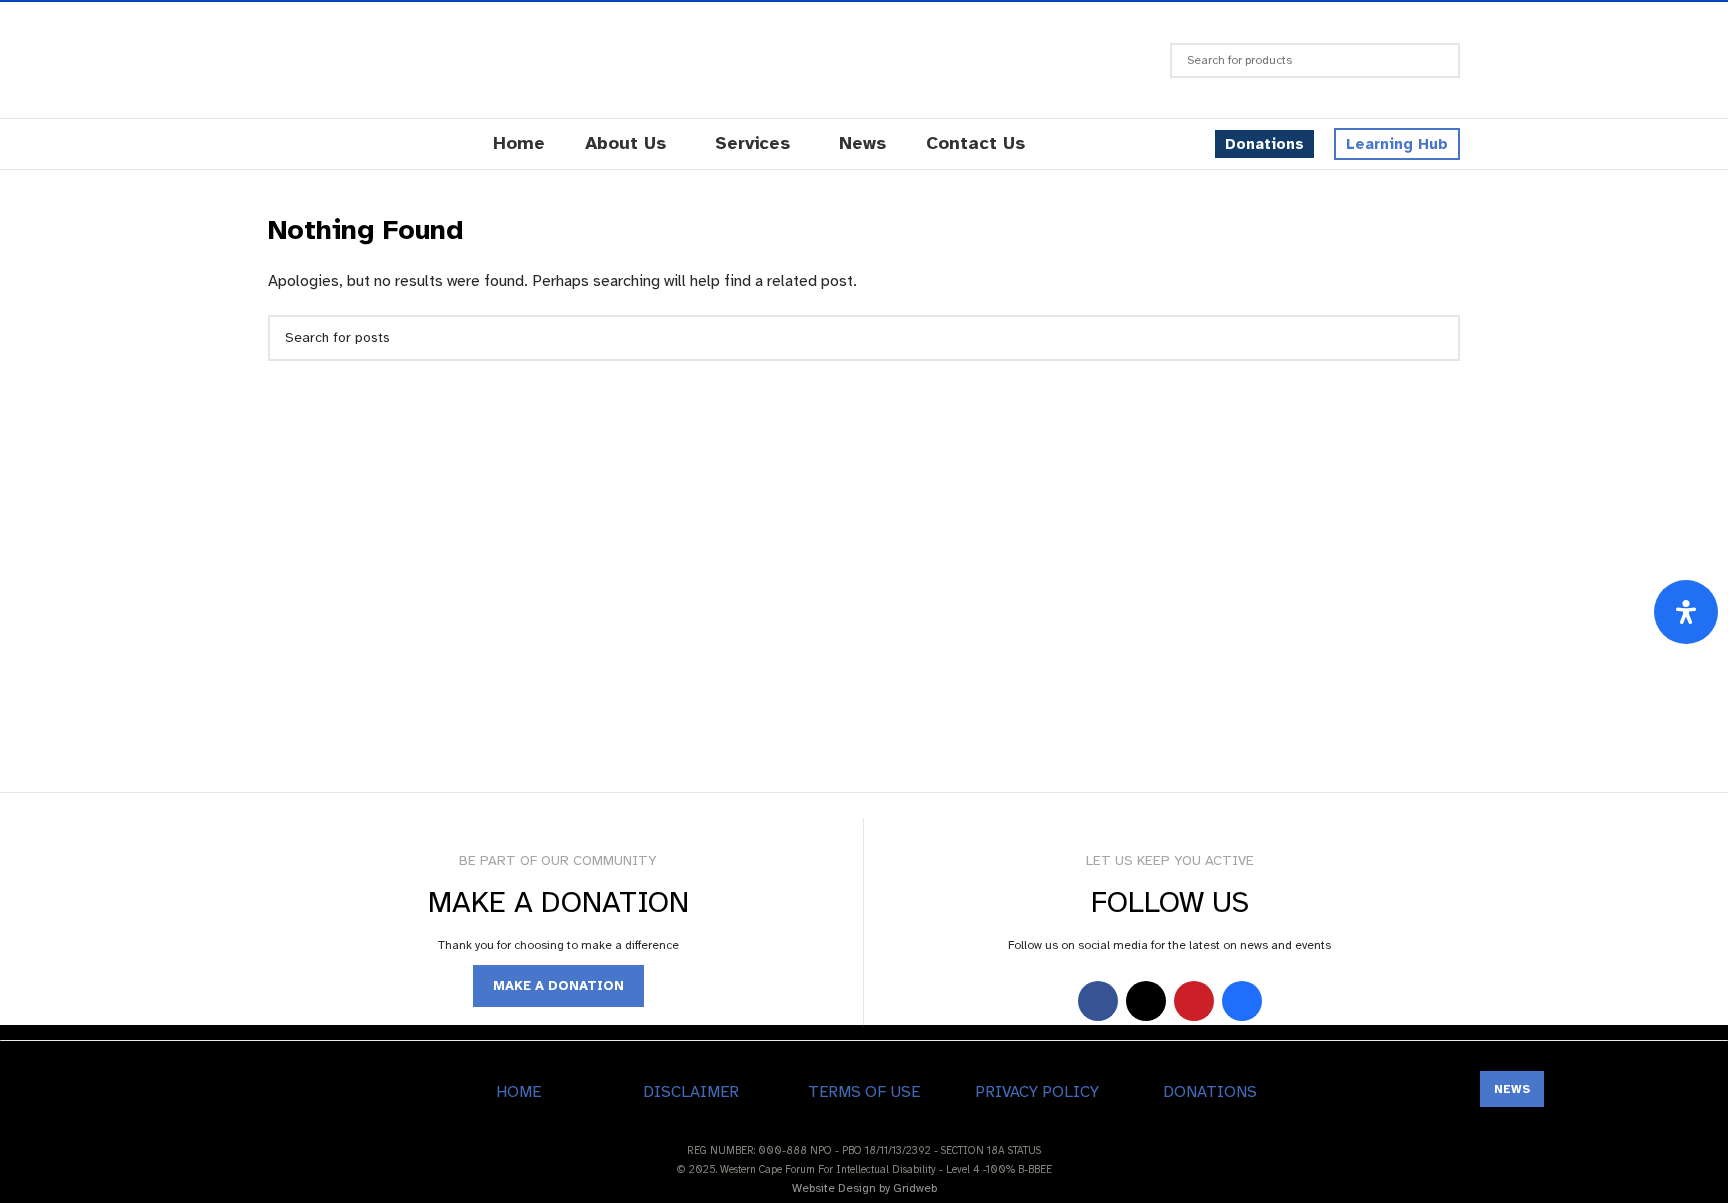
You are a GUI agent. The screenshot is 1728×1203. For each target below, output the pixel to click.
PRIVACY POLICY (1037, 1092)
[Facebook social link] (1098, 1001)
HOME (518, 1092)
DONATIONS (1210, 1092)
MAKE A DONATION (558, 986)
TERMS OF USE (864, 1092)
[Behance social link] (1242, 1001)
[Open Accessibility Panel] (1686, 612)
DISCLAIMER (691, 1092)
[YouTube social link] (1194, 1001)
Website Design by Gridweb (864, 1188)
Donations (1264, 144)
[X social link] (1146, 1001)
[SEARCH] (1437, 60)
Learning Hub (1397, 144)
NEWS (1512, 1089)
